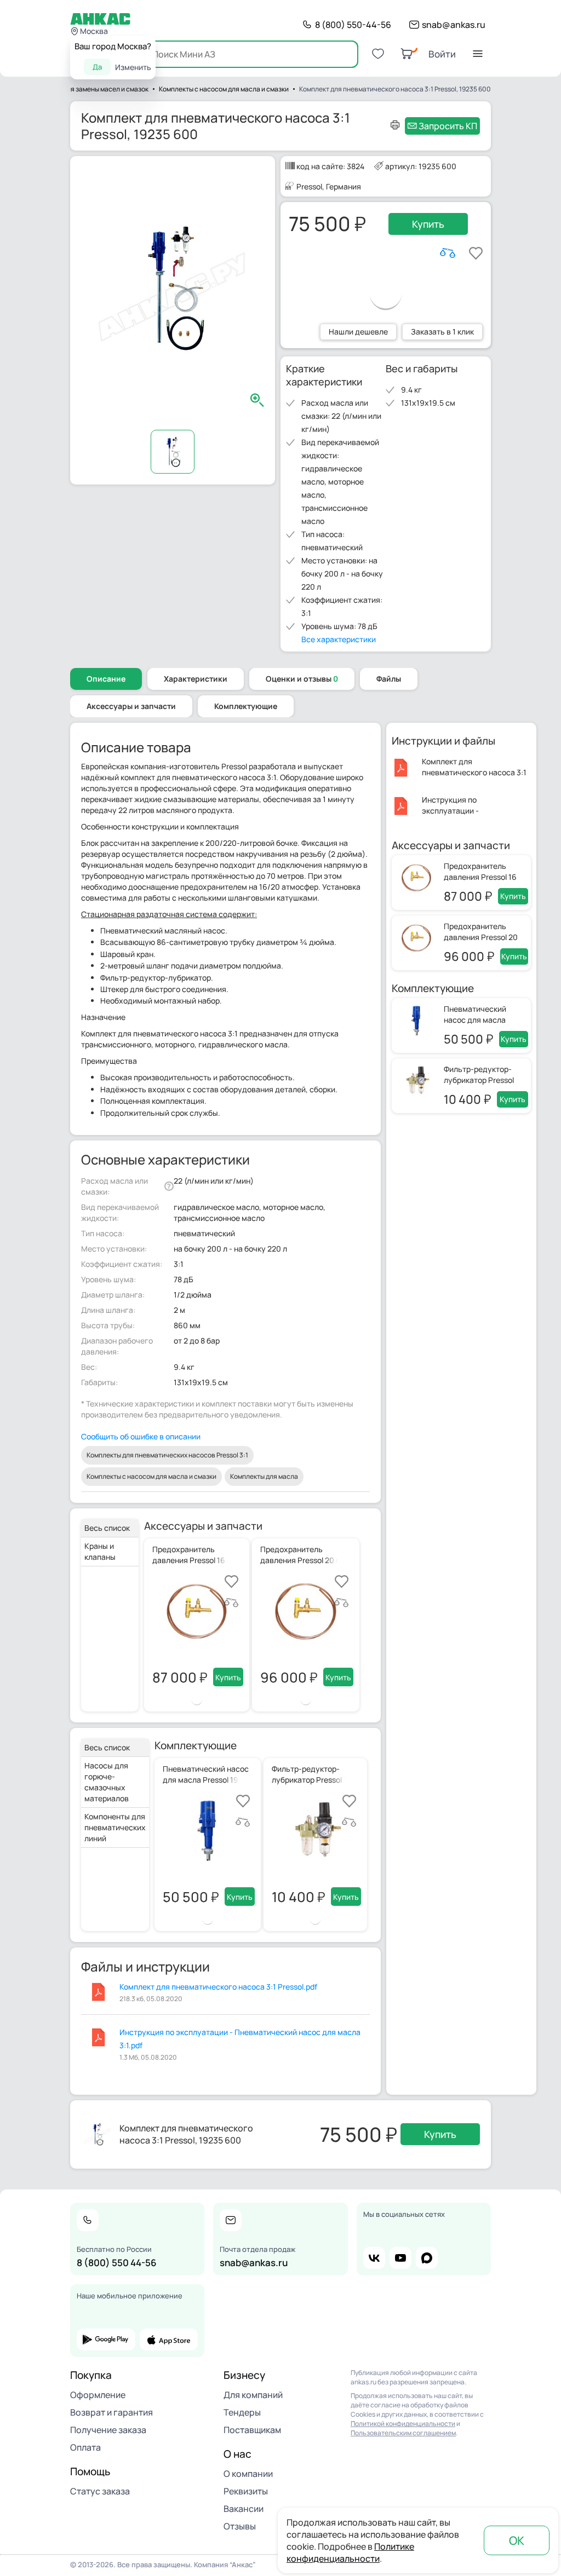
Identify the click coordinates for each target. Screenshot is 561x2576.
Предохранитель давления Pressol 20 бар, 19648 (481, 937)
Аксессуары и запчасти (131, 706)
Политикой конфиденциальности (403, 2424)
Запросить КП (448, 126)
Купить (428, 224)
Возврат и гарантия (111, 2412)
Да (97, 67)
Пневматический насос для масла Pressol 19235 (475, 1020)
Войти (442, 54)
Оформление (98, 2395)
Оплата (85, 2447)
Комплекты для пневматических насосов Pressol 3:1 (167, 1455)
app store (169, 2339)
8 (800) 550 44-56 (117, 2263)
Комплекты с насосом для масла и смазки (151, 1476)
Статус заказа (100, 2491)
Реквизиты (246, 2491)
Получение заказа (108, 2430)
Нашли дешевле (358, 332)
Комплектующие (246, 706)
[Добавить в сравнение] (448, 253)
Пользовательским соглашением (403, 2433)
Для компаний (253, 2395)
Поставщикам (252, 2430)
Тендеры (242, 2412)
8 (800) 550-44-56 (353, 25)
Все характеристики (339, 639)
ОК (517, 2540)
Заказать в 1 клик (442, 332)
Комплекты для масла (264, 1476)
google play (106, 2339)
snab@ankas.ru (454, 25)
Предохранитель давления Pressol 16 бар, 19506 (480, 877)
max (427, 2258)
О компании (248, 2474)
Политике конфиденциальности (350, 2552)
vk (374, 2258)
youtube (400, 2258)
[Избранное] (378, 54)
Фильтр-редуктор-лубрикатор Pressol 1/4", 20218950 (479, 1080)
